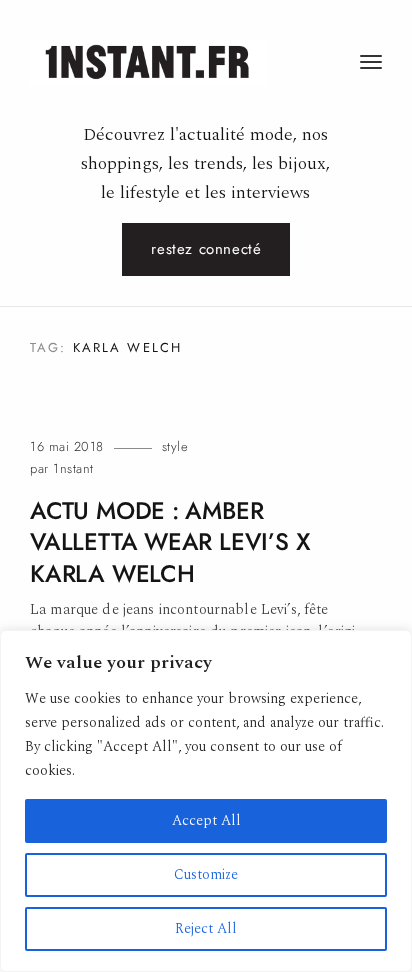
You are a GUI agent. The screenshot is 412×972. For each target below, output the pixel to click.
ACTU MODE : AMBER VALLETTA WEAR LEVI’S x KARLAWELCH (170, 542)
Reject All (206, 928)
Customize (206, 874)
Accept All (206, 820)
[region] (206, 801)
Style (175, 446)
